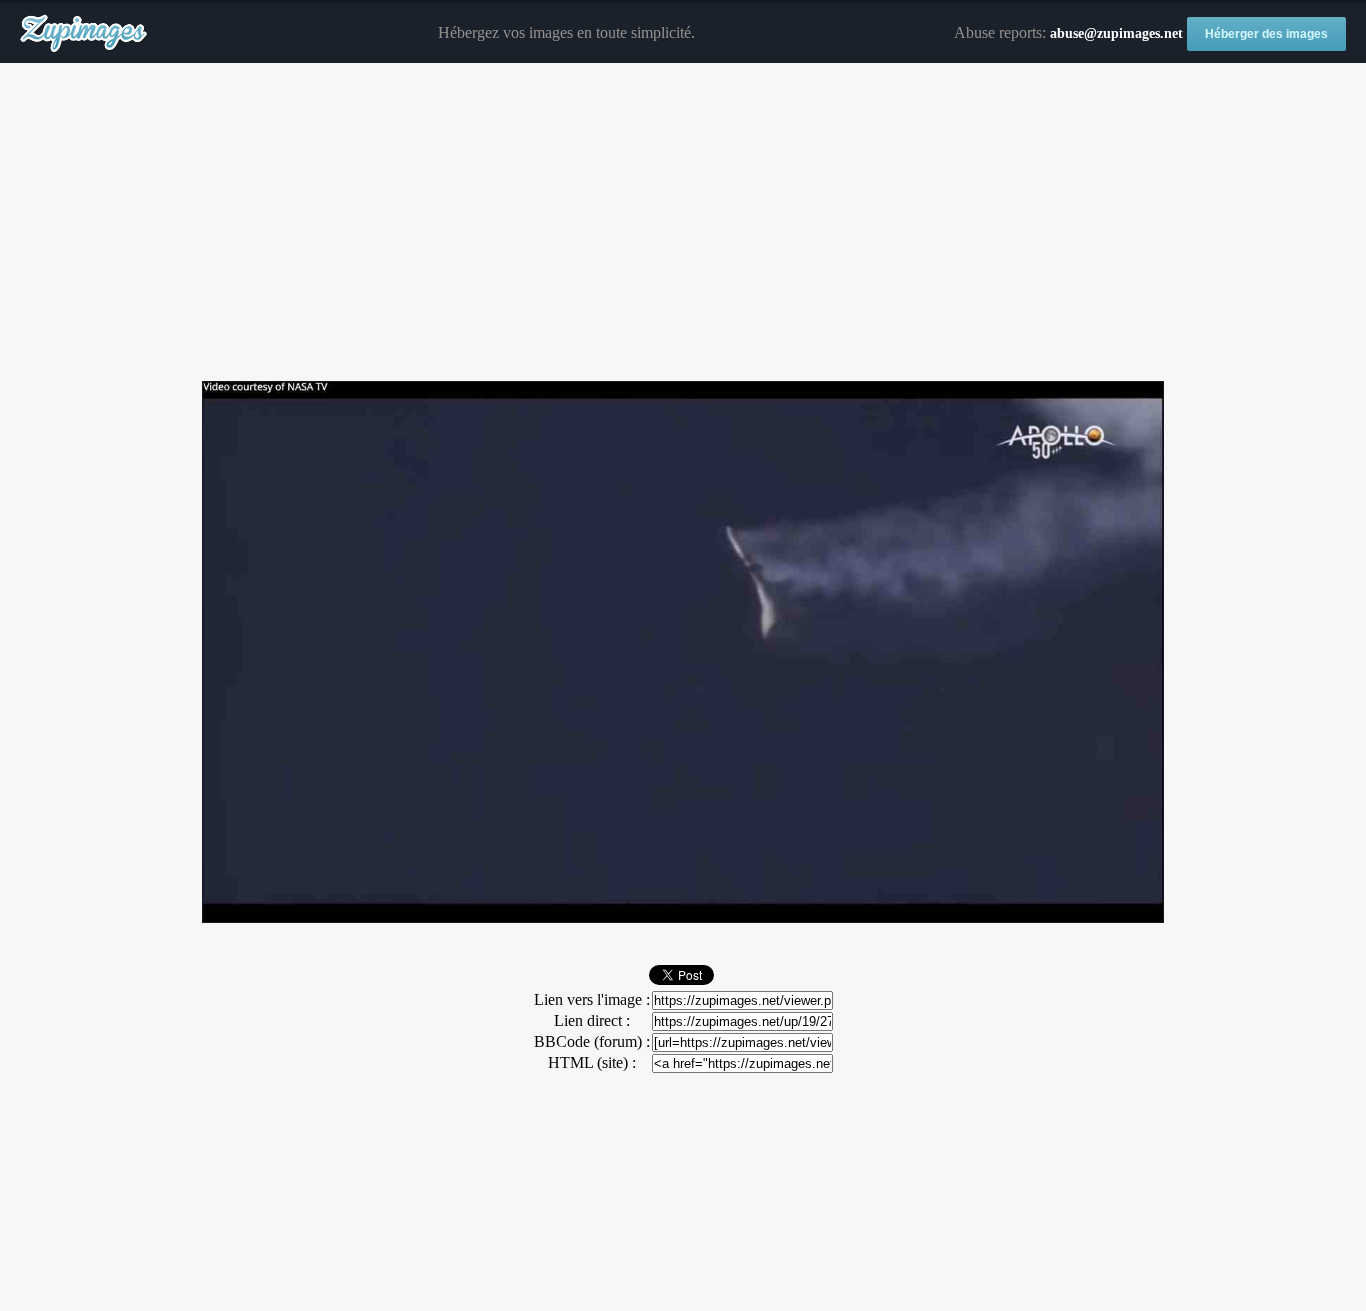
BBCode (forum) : (592, 1041)
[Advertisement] (683, 223)
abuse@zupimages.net (1116, 33)
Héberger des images (1266, 34)
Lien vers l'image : (592, 999)
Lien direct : (592, 1020)
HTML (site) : (592, 1062)
